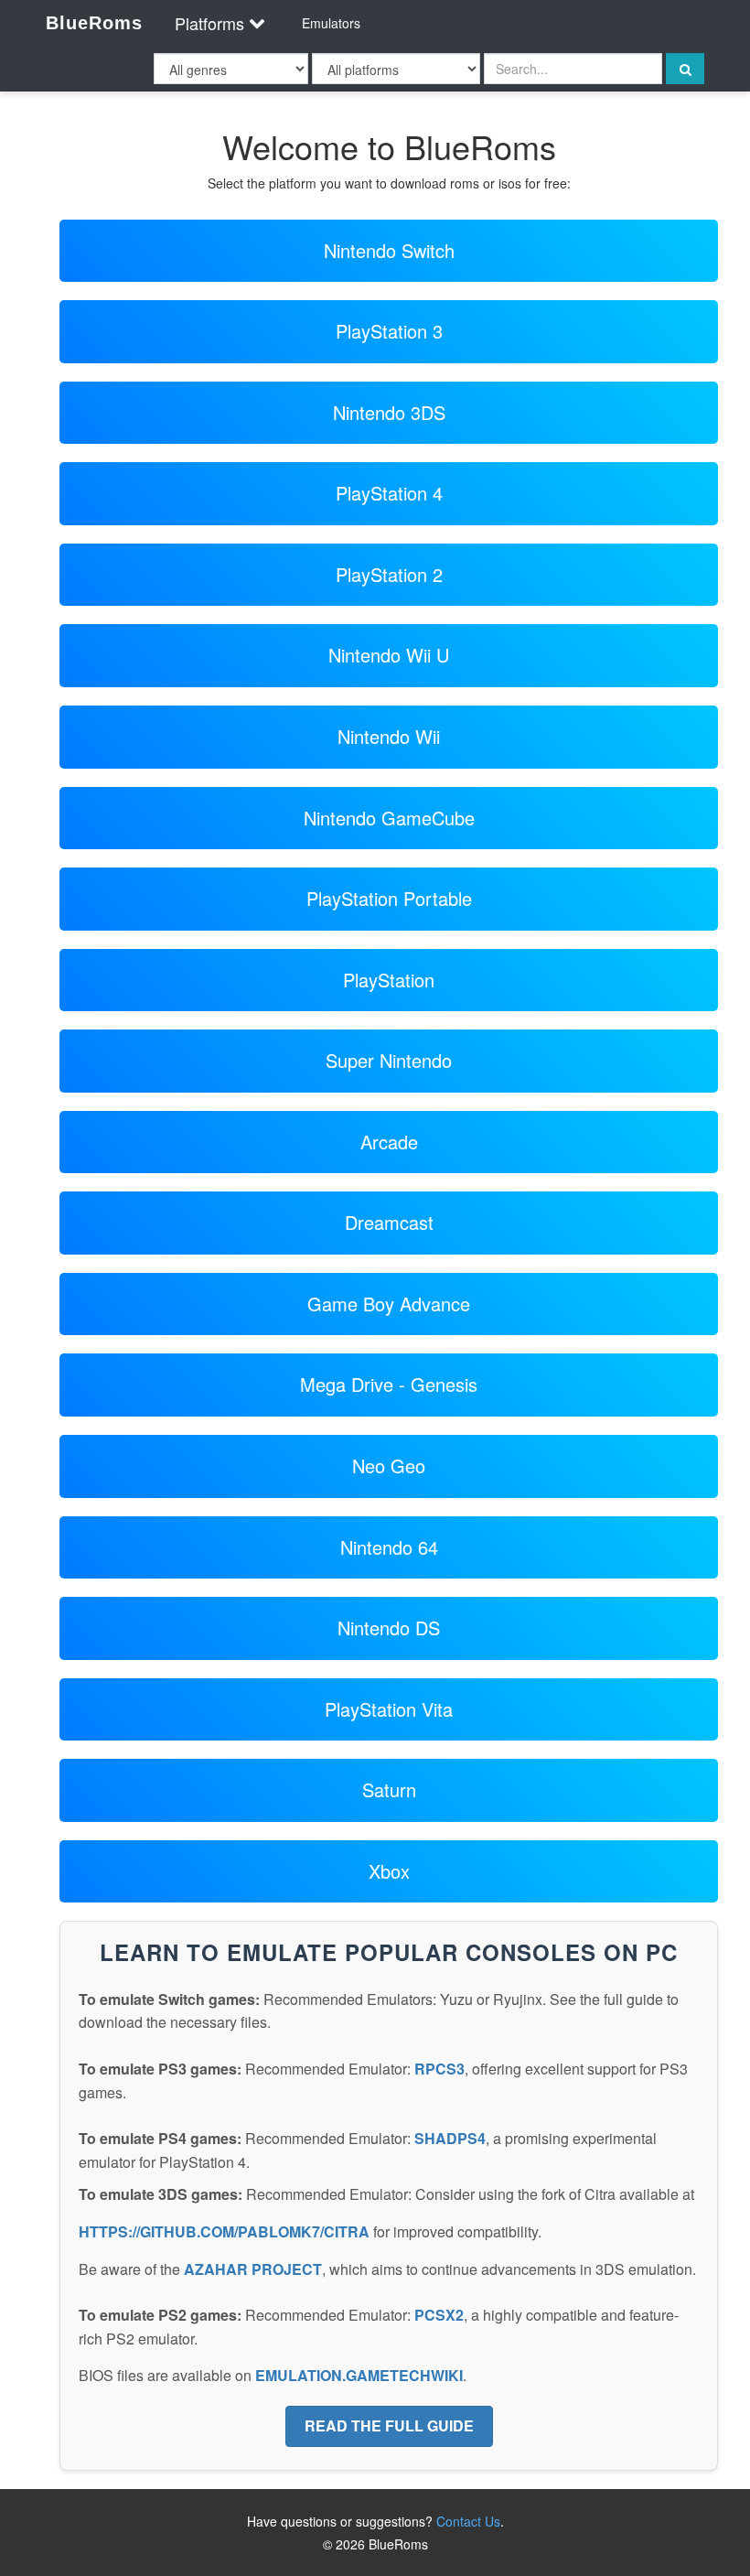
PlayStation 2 (389, 574)
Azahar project (253, 2269)
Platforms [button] (209, 23)
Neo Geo (389, 1466)
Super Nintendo (389, 1060)
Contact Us (468, 2521)
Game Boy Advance (389, 1304)
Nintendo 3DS (389, 412)
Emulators (331, 23)
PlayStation (389, 980)
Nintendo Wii (389, 736)
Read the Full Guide (389, 2425)
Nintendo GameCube (389, 818)
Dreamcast (389, 1222)
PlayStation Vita (389, 1709)
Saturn (389, 1789)
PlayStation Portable (389, 898)
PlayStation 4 (389, 493)
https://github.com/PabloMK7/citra (224, 2231)
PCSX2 (439, 2315)
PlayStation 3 (389, 331)
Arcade (389, 1142)
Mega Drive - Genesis (389, 1384)
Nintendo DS (389, 1628)
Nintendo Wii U (389, 655)
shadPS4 (450, 2138)
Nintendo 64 (389, 1547)
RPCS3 (439, 2069)
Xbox (389, 1871)
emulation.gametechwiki (359, 2375)
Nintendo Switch (389, 250)
